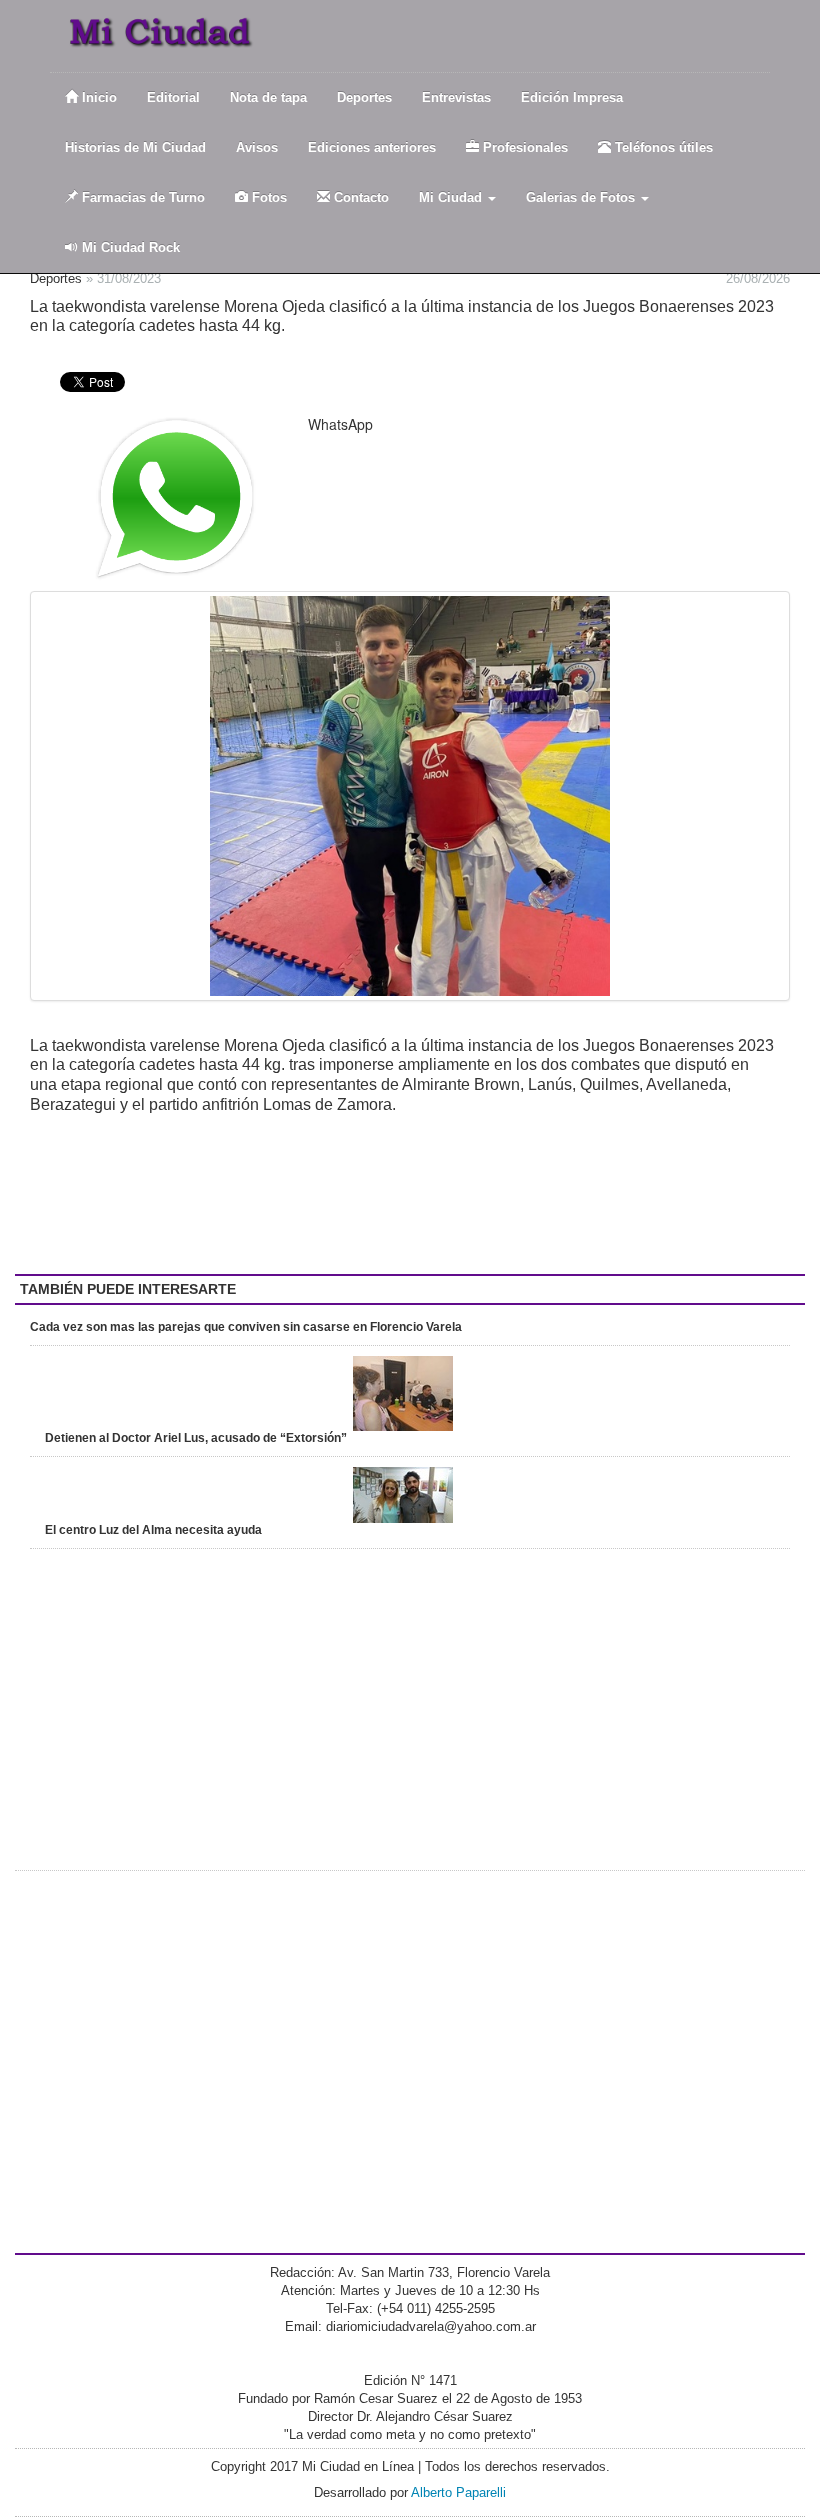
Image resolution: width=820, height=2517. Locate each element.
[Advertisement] (190, 1194)
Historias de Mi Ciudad (135, 147)
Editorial (173, 97)
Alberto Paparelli (458, 2492)
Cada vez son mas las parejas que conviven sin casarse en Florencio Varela (246, 1327)
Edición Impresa (572, 97)
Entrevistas (456, 97)
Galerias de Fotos (582, 197)
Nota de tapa (268, 97)
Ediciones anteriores (372, 147)
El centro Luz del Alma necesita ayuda (153, 1530)
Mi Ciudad (452, 197)
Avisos (257, 147)
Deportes (364, 97)
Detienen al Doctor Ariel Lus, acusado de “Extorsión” (196, 1438)
